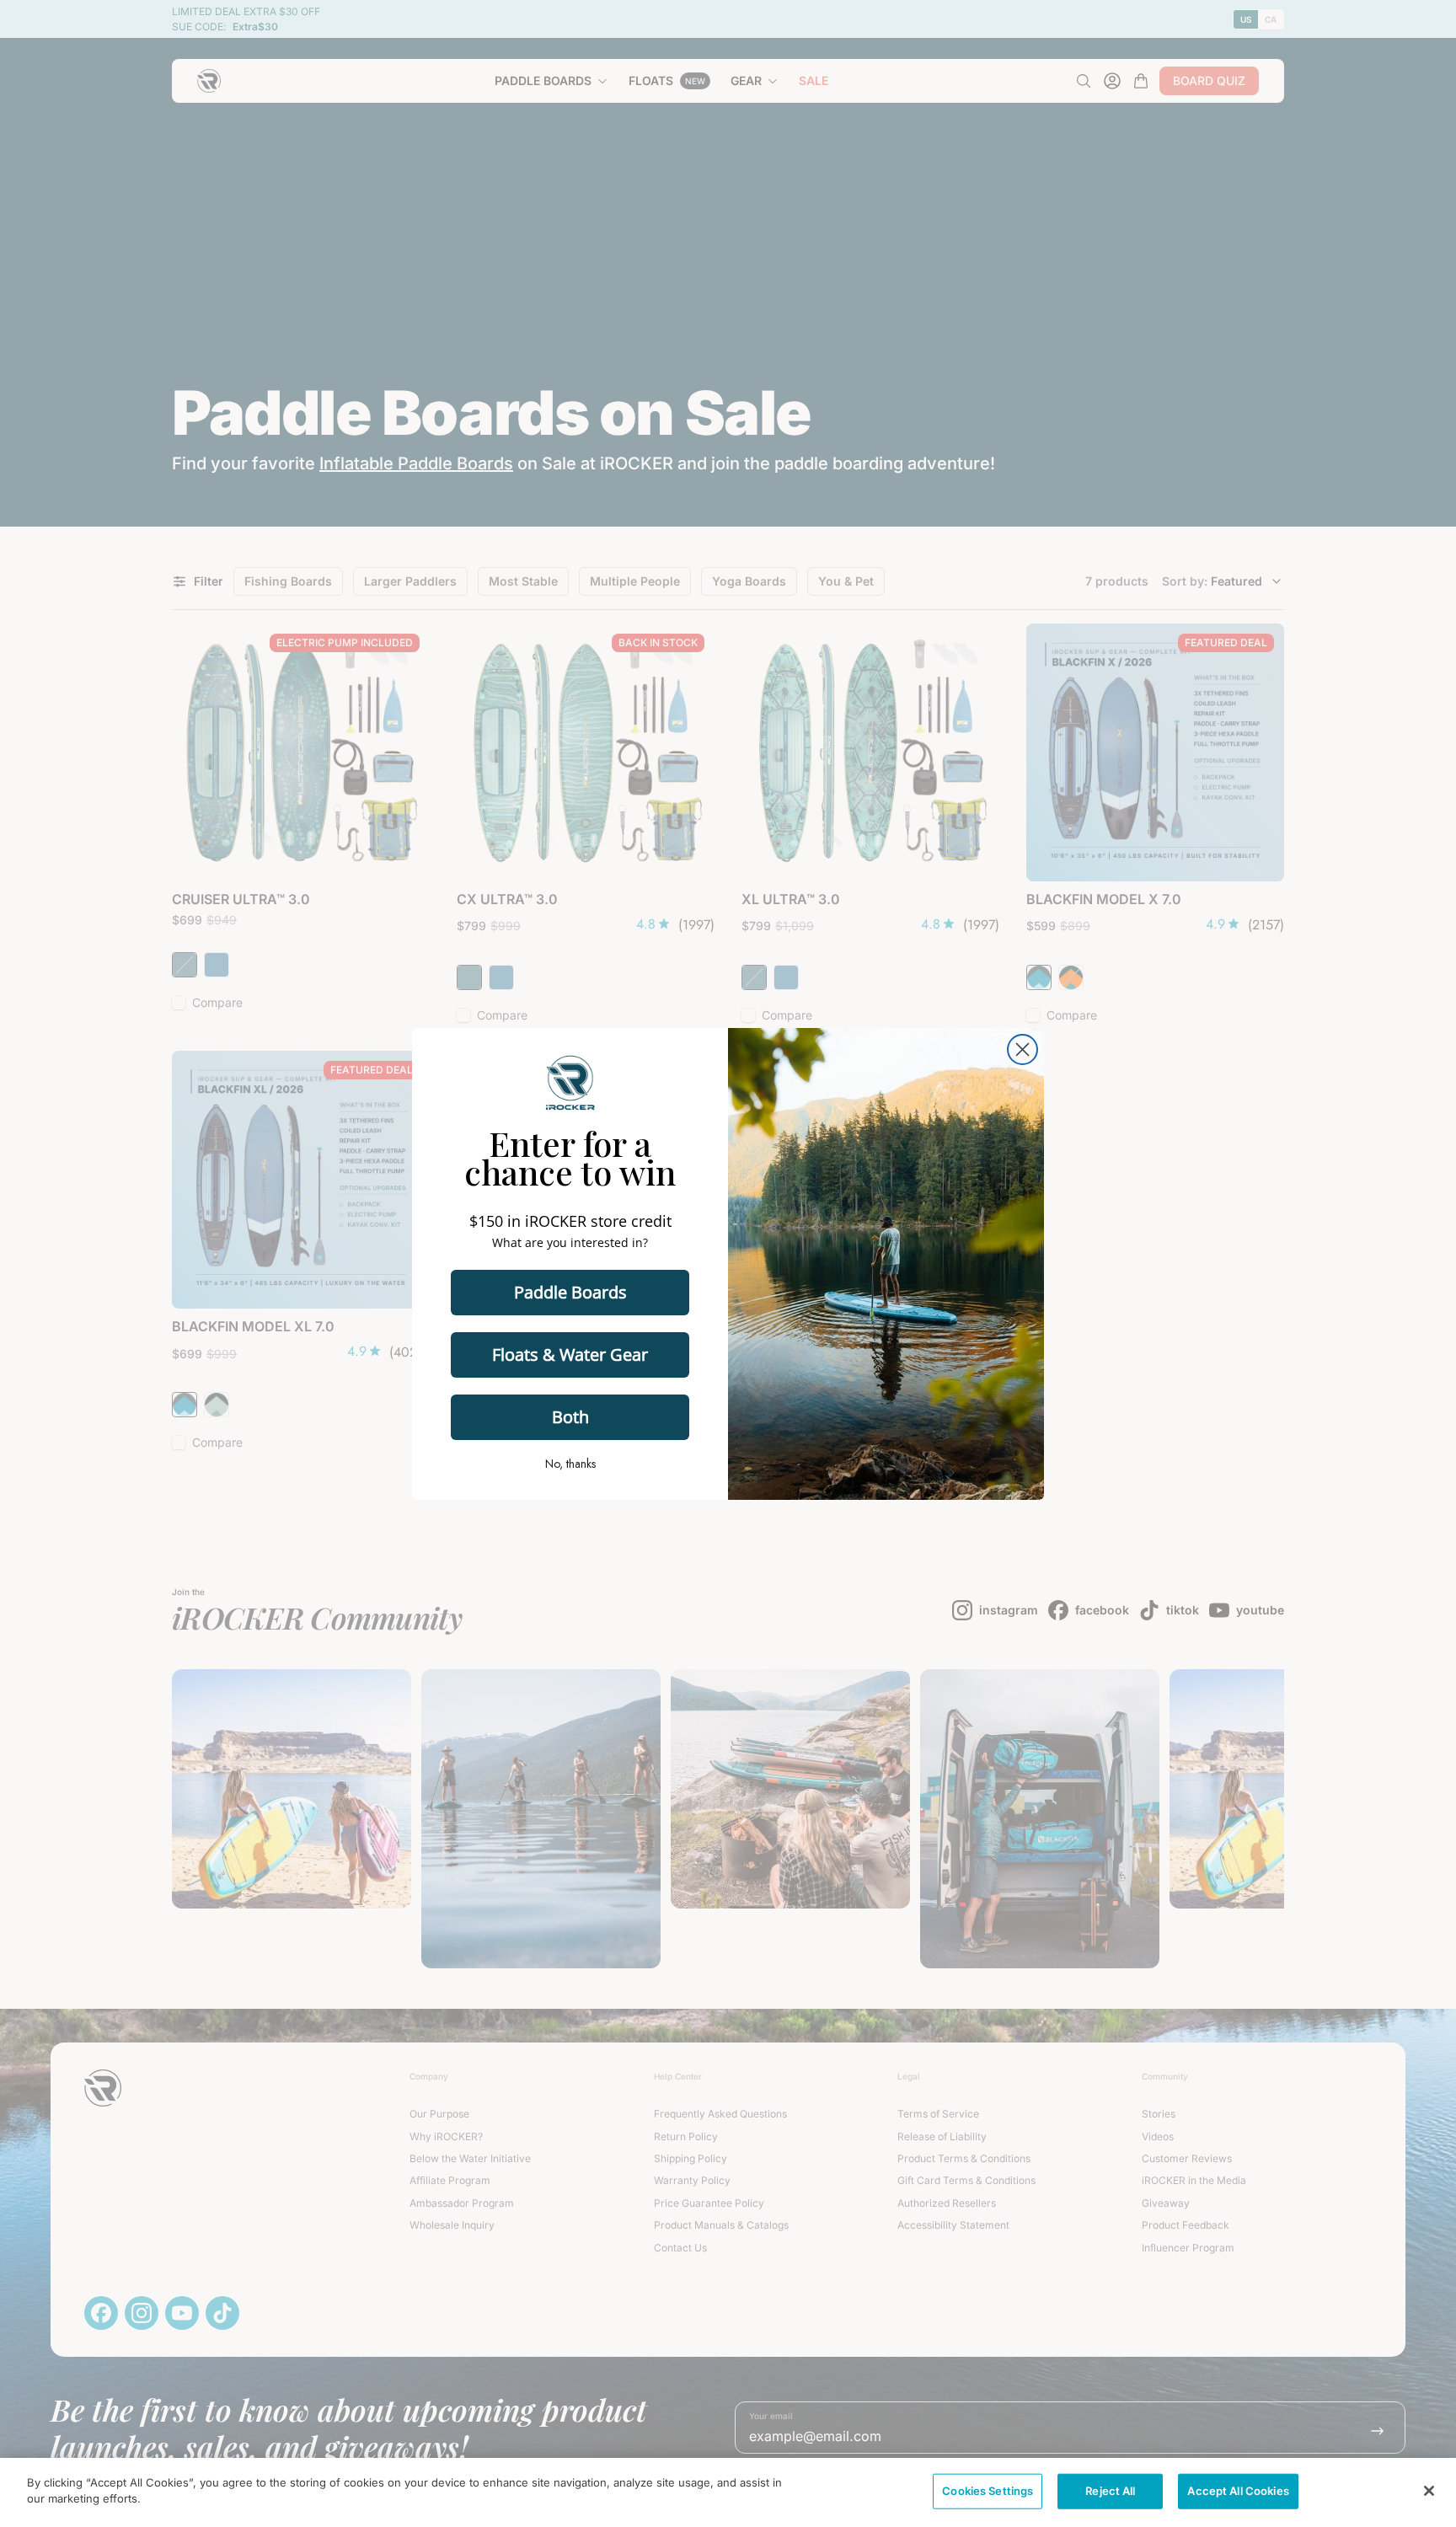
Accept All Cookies (1238, 2491)
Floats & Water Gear (570, 1355)
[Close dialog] (1022, 1049)
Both (570, 1417)
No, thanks (570, 1464)
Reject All (1110, 2491)
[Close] (1429, 2491)
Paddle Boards (570, 1292)
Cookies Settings (988, 2491)
